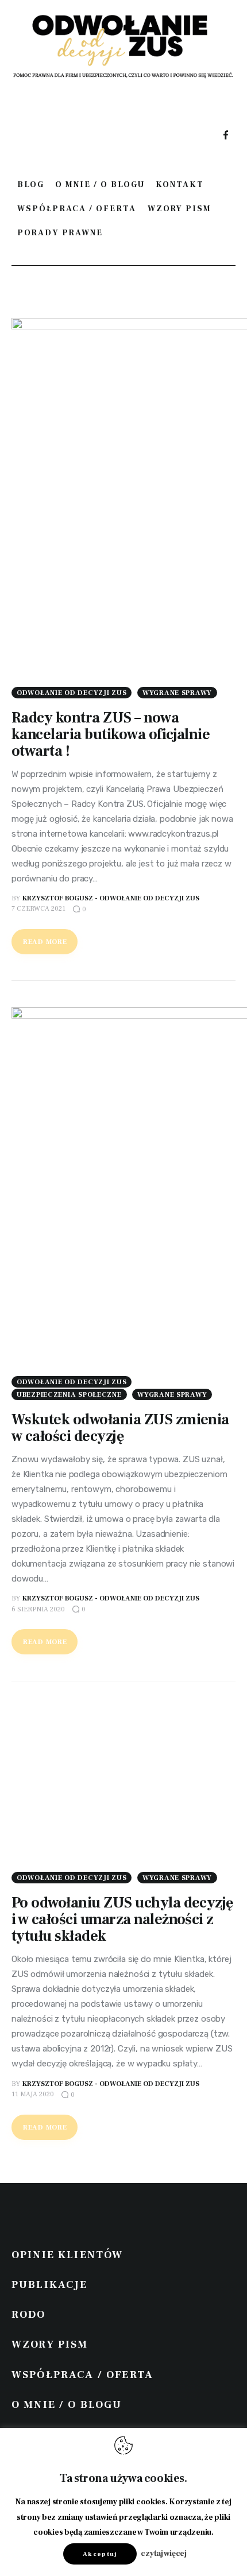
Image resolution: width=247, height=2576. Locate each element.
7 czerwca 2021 (38, 909)
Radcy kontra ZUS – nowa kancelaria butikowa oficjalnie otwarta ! (111, 735)
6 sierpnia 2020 (38, 1609)
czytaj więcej (163, 2554)
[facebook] (226, 136)
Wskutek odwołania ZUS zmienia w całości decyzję (120, 1428)
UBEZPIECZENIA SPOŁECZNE (69, 1395)
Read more (45, 942)
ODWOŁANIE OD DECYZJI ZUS (72, 693)
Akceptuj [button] (100, 2554)
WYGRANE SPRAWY (177, 693)
